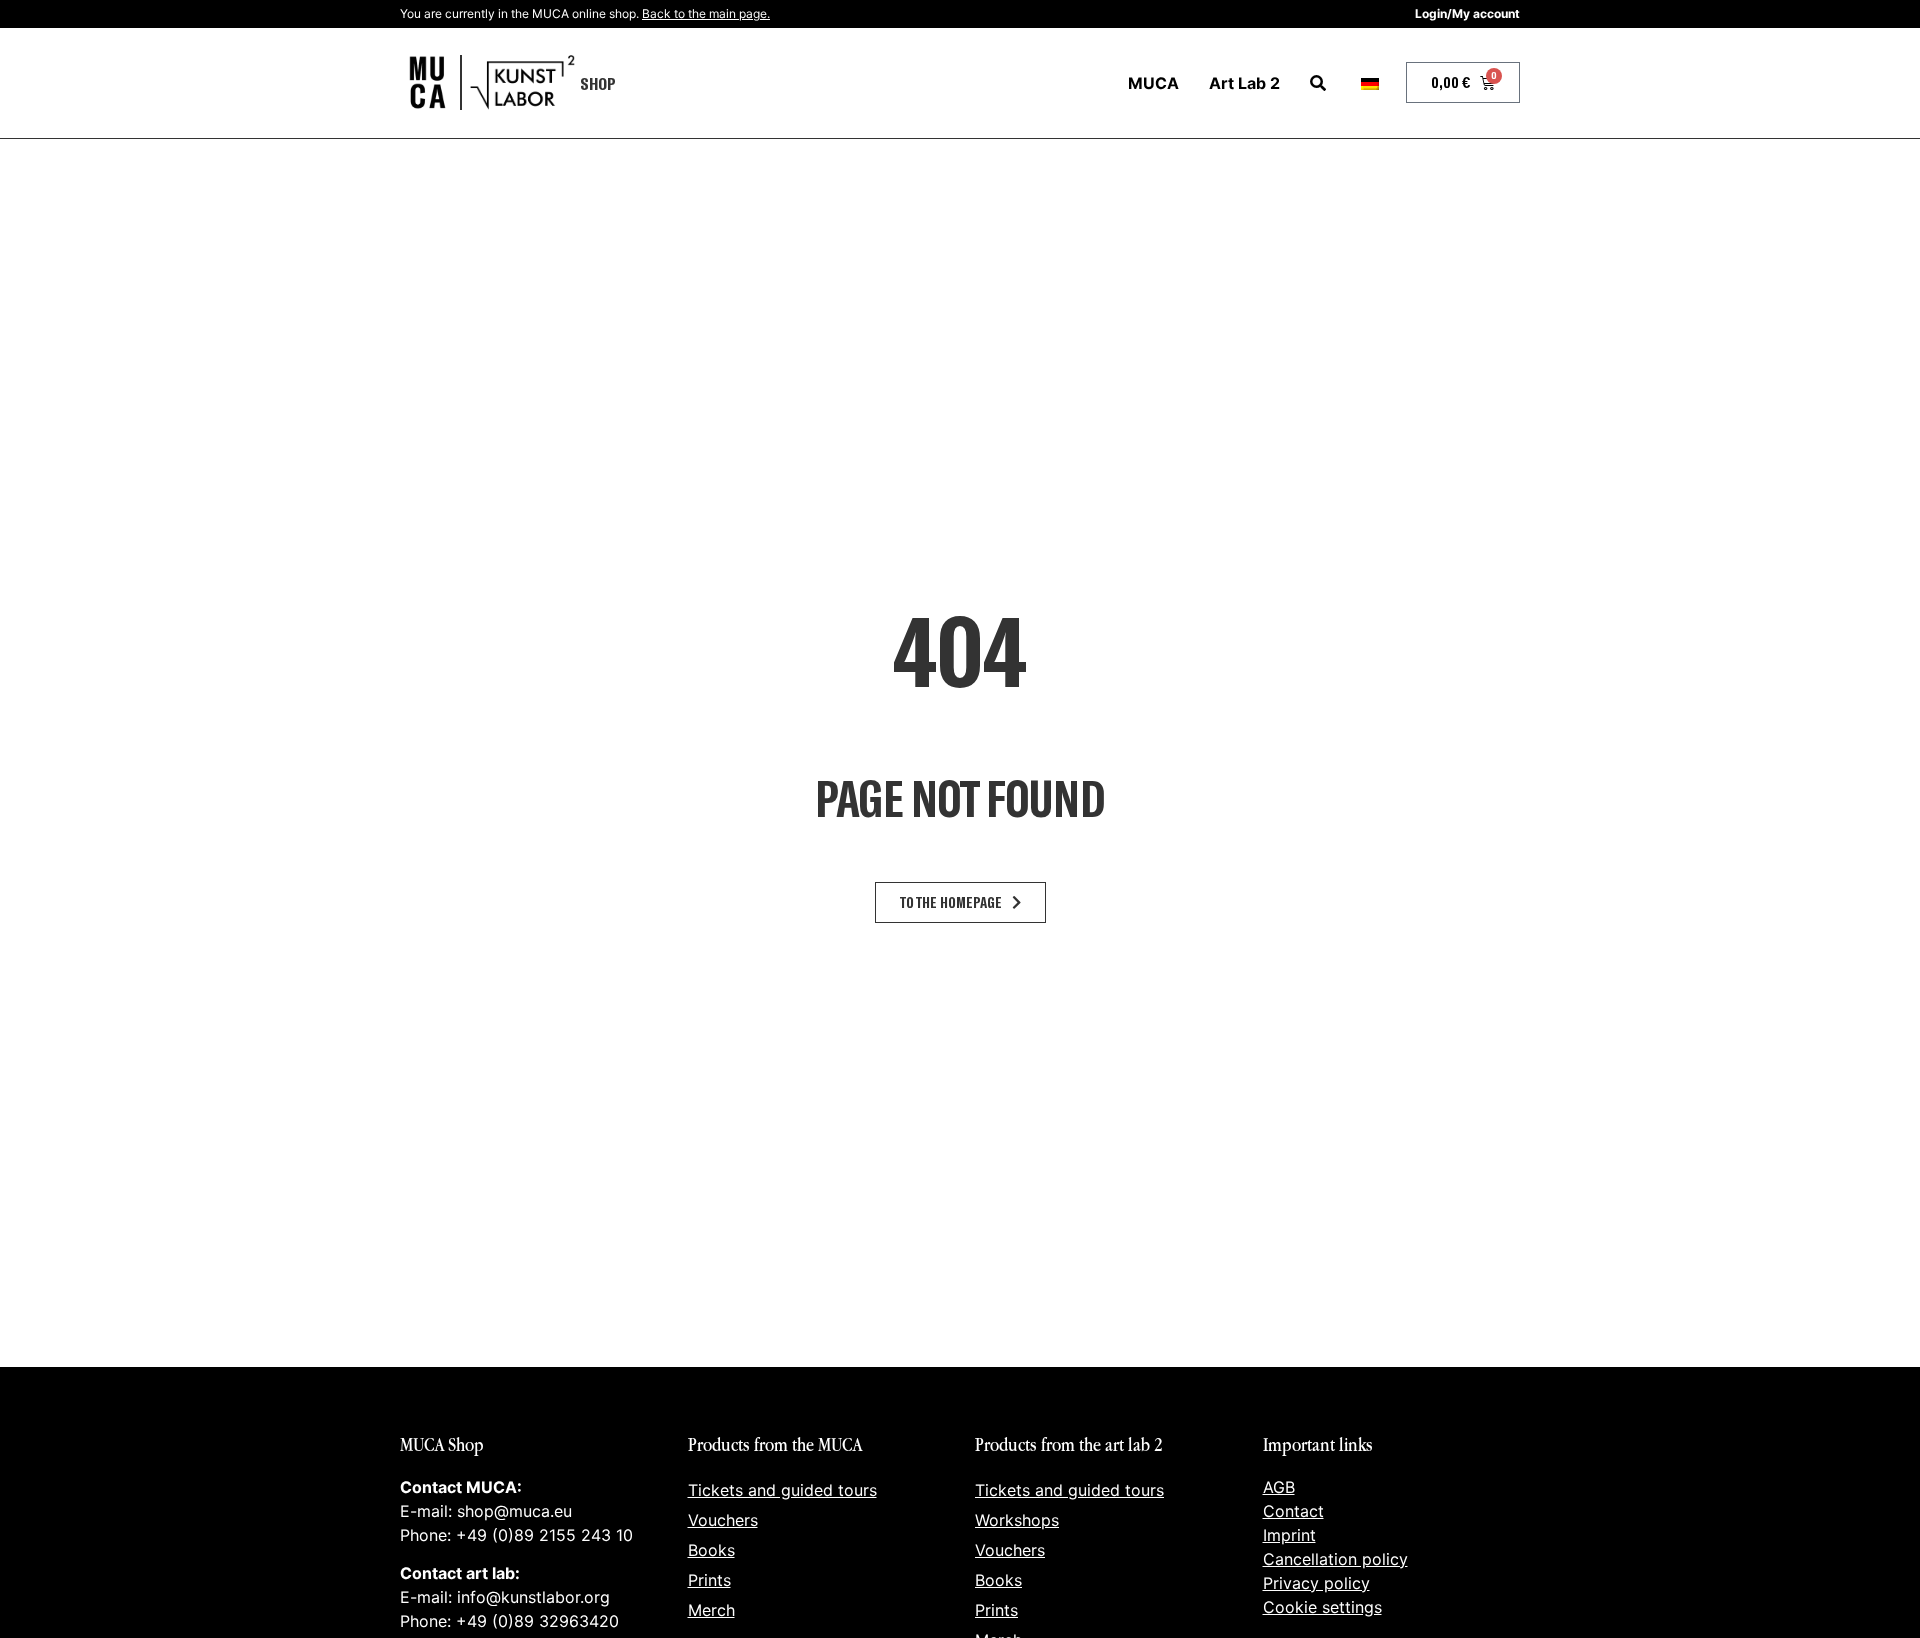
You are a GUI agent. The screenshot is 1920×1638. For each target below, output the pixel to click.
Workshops (1017, 1520)
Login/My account (1467, 13)
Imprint (1289, 1535)
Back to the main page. (706, 13)
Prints (709, 1580)
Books (711, 1550)
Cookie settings (1322, 1607)
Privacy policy (1316, 1583)
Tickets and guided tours (782, 1490)
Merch (711, 1610)
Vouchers (723, 1520)
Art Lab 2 (1244, 83)
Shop (598, 83)
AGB (1279, 1487)
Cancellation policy (1335, 1559)
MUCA (1153, 83)
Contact (1293, 1511)
